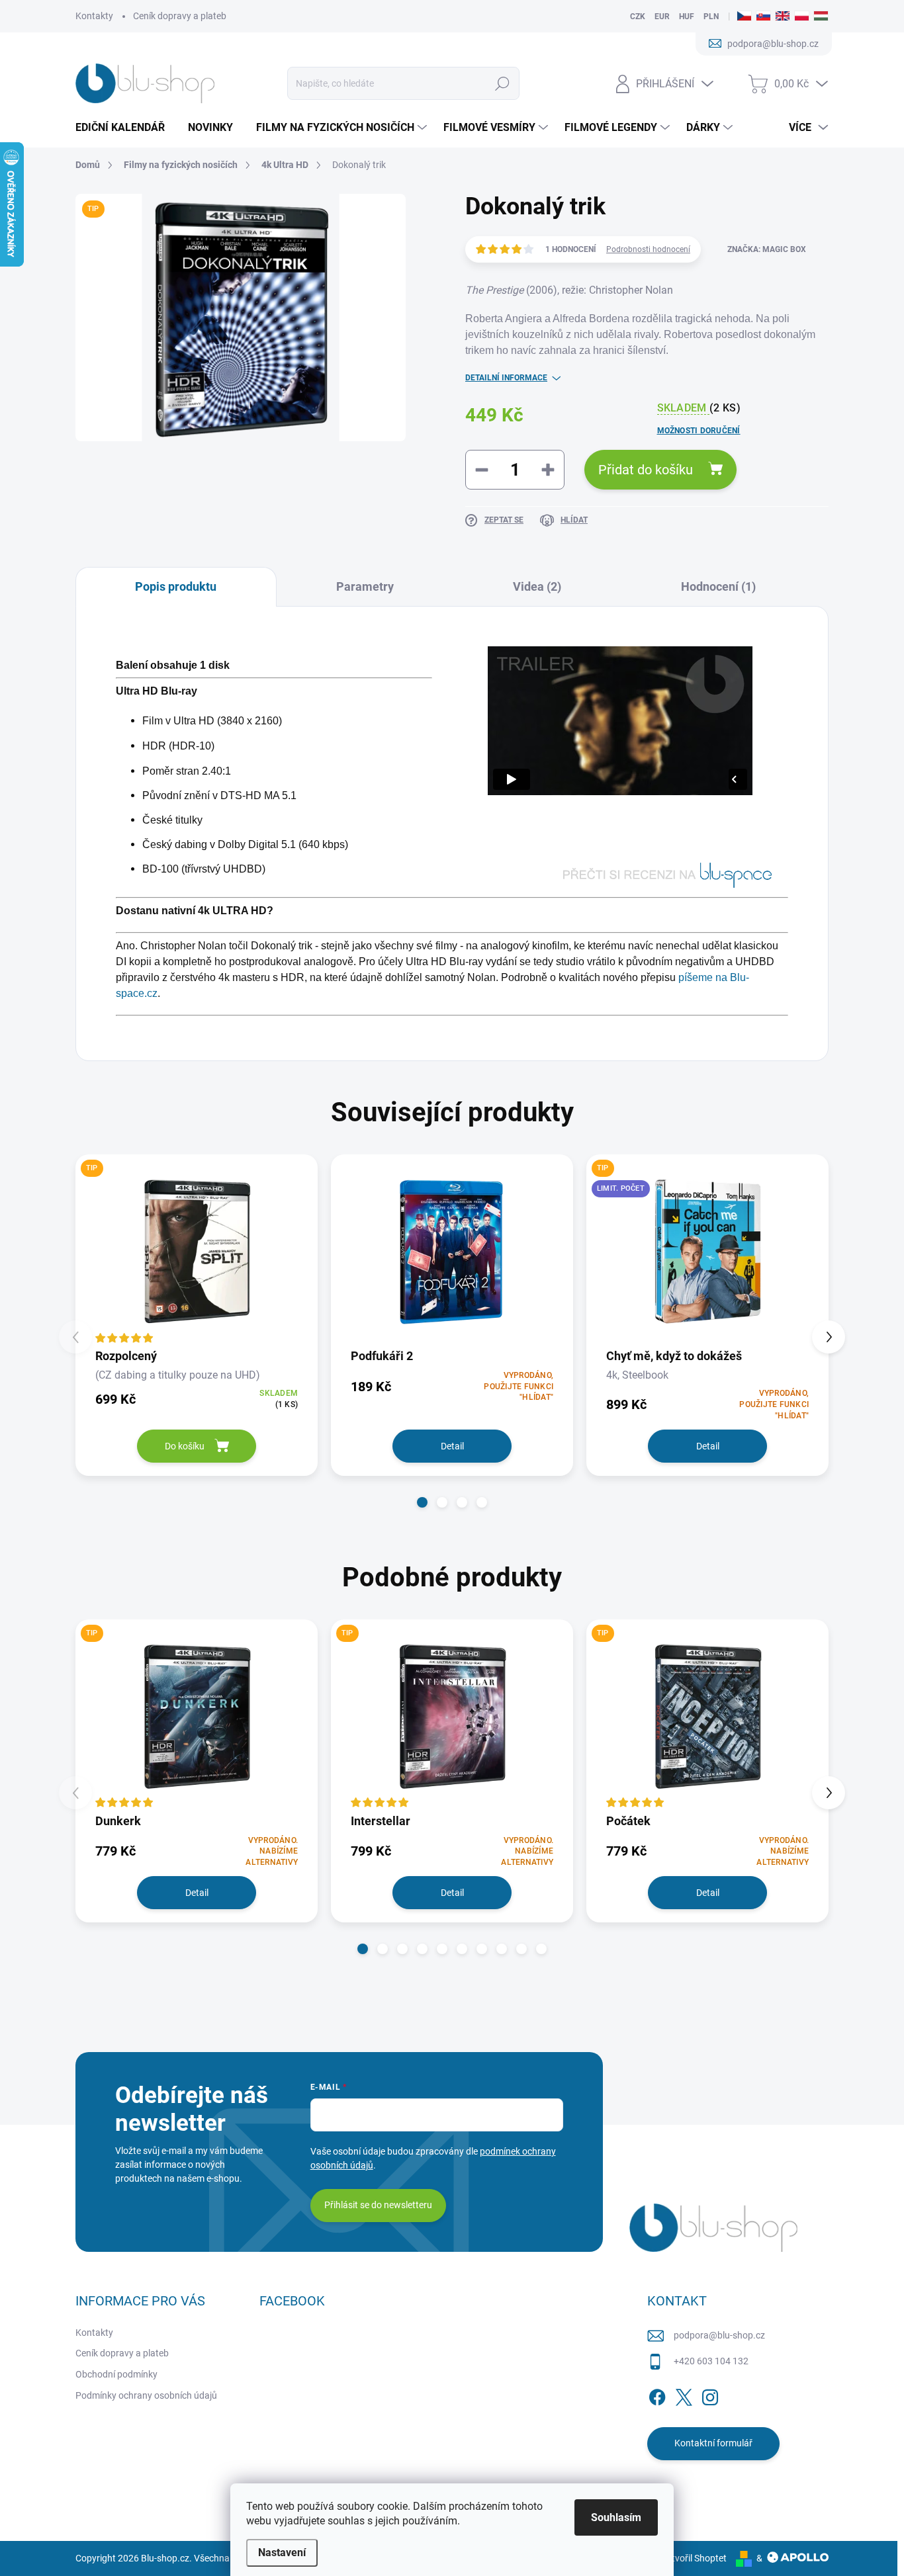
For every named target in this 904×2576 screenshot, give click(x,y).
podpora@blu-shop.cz (719, 2335)
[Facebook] (657, 2395)
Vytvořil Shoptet (694, 2558)
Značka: (767, 249)
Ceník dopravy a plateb (180, 16)
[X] (684, 2395)
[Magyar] (821, 17)
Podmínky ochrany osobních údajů (146, 2395)
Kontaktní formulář (713, 2443)
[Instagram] (710, 2395)
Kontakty (94, 16)
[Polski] (802, 17)
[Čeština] (744, 17)
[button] (422, 1502)
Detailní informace (506, 378)
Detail (452, 1446)
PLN (711, 17)
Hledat (502, 83)
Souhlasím (616, 2517)
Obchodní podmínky (116, 2374)
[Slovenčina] (763, 17)
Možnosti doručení (699, 431)
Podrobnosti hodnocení (648, 249)
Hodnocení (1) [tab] (718, 586)
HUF (687, 17)
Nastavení (282, 2553)
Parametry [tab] (365, 586)
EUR (662, 17)
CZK (638, 17)
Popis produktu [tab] (176, 586)
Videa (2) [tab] (537, 586)
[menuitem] (125, 128)
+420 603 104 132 (711, 2361)
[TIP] (197, 1250)
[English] (783, 17)
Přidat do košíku (646, 470)
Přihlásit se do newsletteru (378, 2205)
